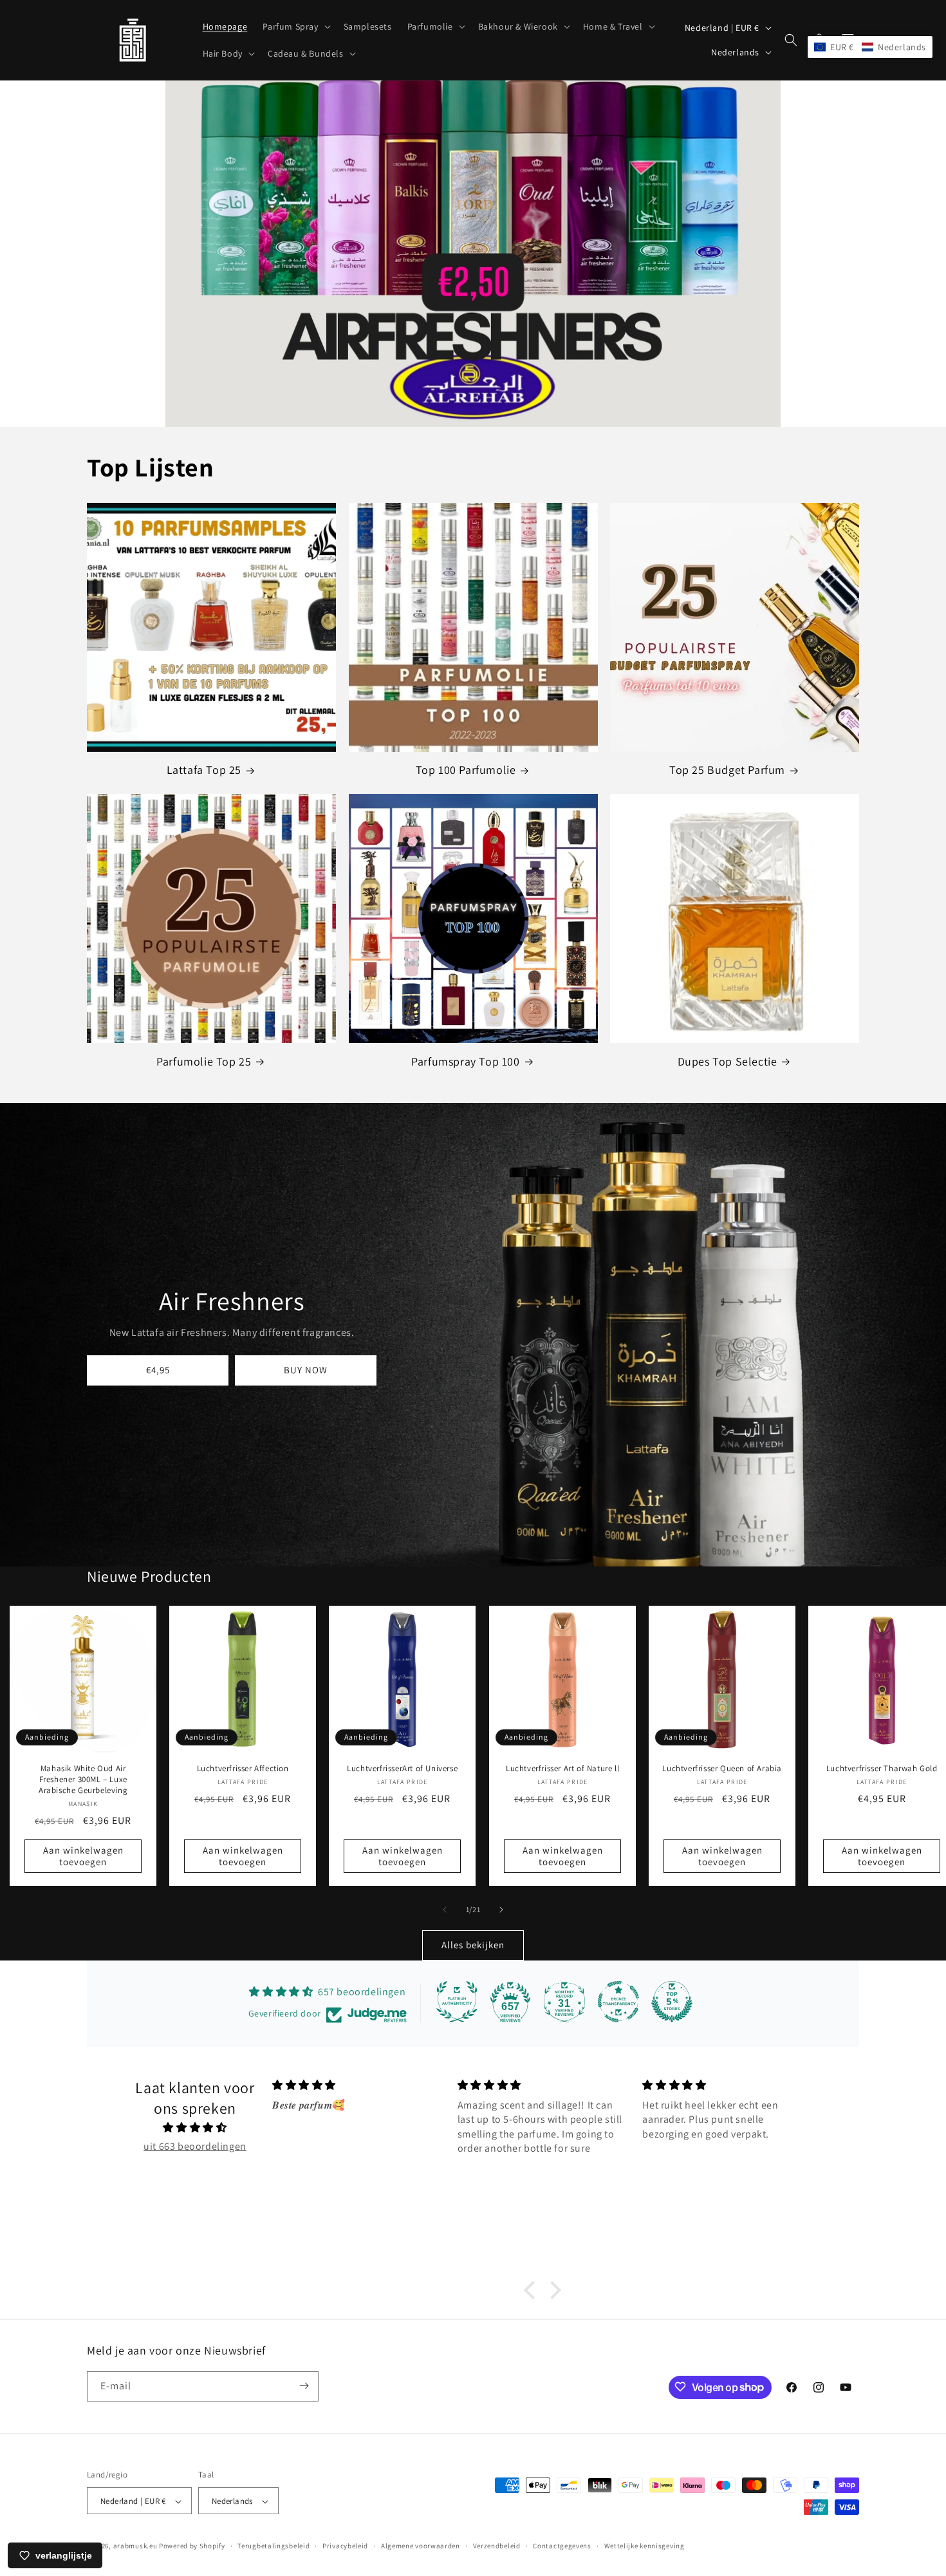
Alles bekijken (473, 1945)
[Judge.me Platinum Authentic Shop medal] (457, 2002)
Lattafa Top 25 (204, 770)
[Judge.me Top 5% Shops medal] (672, 2002)
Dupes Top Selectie (728, 1061)
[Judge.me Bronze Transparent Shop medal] (618, 2002)
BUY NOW (306, 1370)
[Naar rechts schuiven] (501, 1910)
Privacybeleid (345, 2546)
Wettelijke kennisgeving (645, 2546)
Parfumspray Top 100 (465, 1061)
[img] (195, 2128)
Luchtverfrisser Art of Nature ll (562, 1769)
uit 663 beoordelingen (195, 2146)
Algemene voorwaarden (421, 2546)
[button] (295, 26)
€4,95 (158, 1370)
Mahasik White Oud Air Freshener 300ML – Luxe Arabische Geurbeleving (83, 1780)
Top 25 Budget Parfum (727, 770)
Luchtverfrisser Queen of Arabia (722, 1769)
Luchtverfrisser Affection (243, 1769)
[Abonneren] (304, 2386)
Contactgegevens (562, 2546)
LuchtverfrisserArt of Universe (403, 1769)
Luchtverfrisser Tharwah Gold (882, 1769)
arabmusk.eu (135, 2546)
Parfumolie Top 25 (204, 1061)
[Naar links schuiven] (445, 1910)
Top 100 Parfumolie (466, 770)
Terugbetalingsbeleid (274, 2546)
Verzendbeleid (497, 2546)
